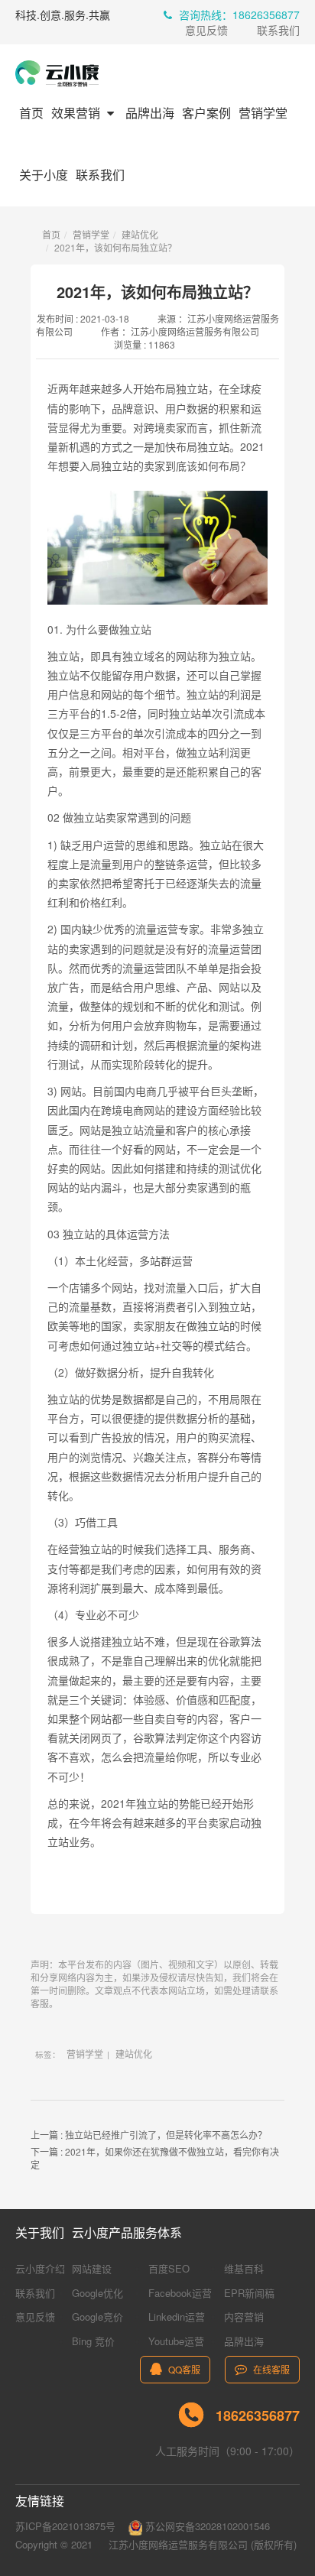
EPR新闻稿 (249, 2293)
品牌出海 (150, 113)
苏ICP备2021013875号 (65, 2526)
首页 (31, 113)
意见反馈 (206, 30)
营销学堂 (263, 113)
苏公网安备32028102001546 (206, 2526)
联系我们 (278, 30)
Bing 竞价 (93, 2341)
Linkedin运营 (177, 2316)
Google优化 (97, 2293)
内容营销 (244, 2316)
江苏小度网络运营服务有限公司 (178, 2544)
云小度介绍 (40, 2268)
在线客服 (270, 2369)
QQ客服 (183, 2369)
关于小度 (44, 175)
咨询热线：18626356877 (238, 15)
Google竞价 (97, 2316)
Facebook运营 (180, 2293)
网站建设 (92, 2268)
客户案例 (206, 113)
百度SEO (169, 2268)
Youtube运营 (176, 2341)
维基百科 (244, 2268)
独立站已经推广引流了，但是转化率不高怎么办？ (166, 2135)
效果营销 (77, 113)
